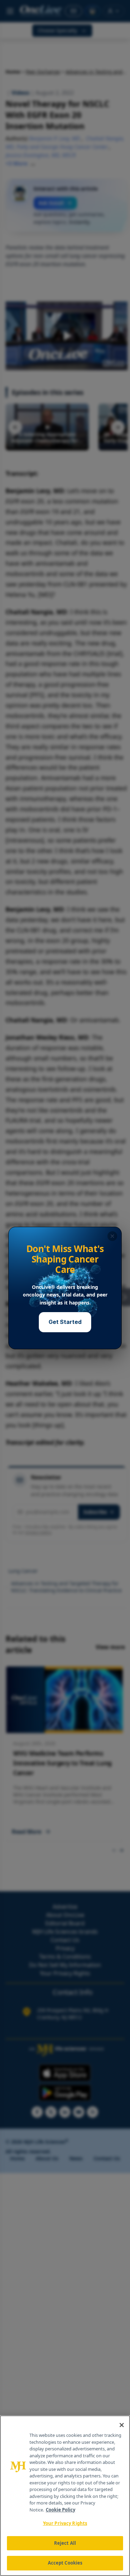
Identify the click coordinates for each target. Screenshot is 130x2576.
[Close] (122, 2425)
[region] (65, 2496)
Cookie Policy (60, 2510)
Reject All (65, 2543)
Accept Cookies (65, 2563)
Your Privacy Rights (65, 2523)
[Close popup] (112, 1236)
